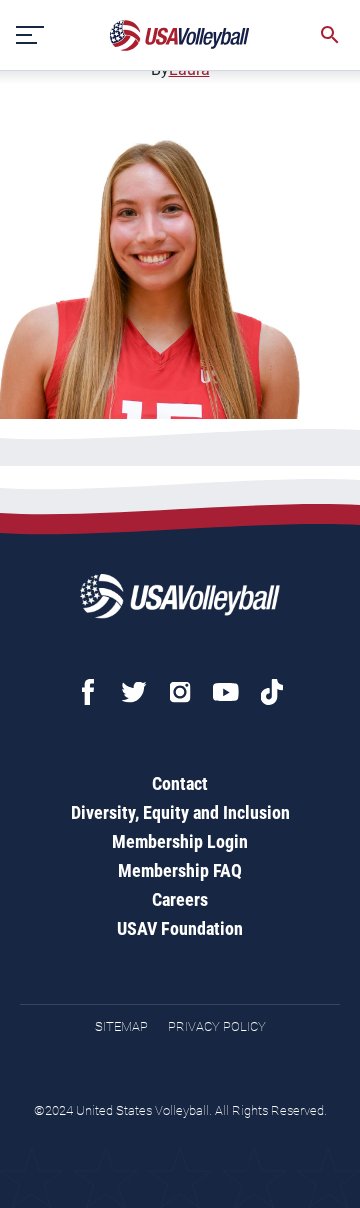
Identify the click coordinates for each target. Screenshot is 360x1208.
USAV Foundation (180, 928)
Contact (180, 783)
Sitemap (121, 1026)
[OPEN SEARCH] (330, 35)
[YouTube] (226, 692)
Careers (180, 899)
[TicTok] (272, 692)
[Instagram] (180, 692)
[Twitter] (134, 692)
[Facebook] (88, 692)
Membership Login (180, 841)
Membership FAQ (180, 870)
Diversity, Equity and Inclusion (180, 812)
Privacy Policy (217, 1026)
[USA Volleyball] (180, 35)
